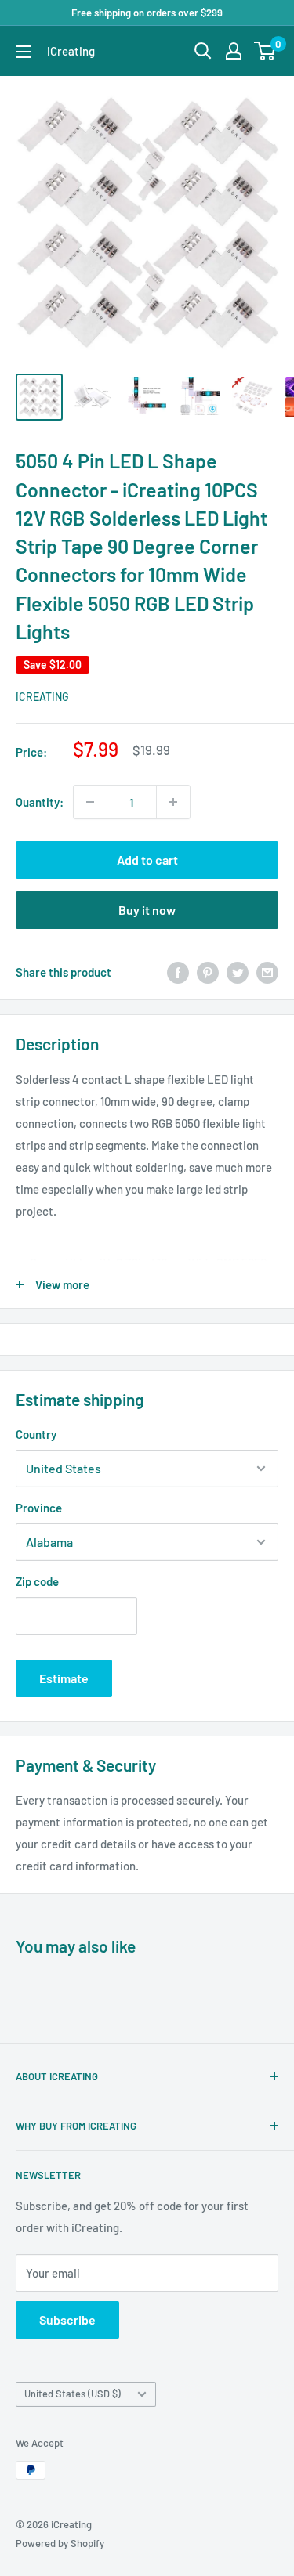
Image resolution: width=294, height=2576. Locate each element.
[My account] (234, 51)
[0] (265, 51)
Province (39, 1508)
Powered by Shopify (60, 2543)
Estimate (64, 1678)
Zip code (37, 1581)
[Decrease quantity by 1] (90, 802)
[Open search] (203, 51)
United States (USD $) (73, 2394)
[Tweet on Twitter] (238, 972)
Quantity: (40, 802)
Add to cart (147, 860)
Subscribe (67, 2319)
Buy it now (147, 910)
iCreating (42, 697)
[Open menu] (24, 52)
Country (36, 1434)
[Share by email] (267, 972)
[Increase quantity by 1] (173, 802)
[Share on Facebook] (178, 972)
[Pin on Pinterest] (208, 972)
